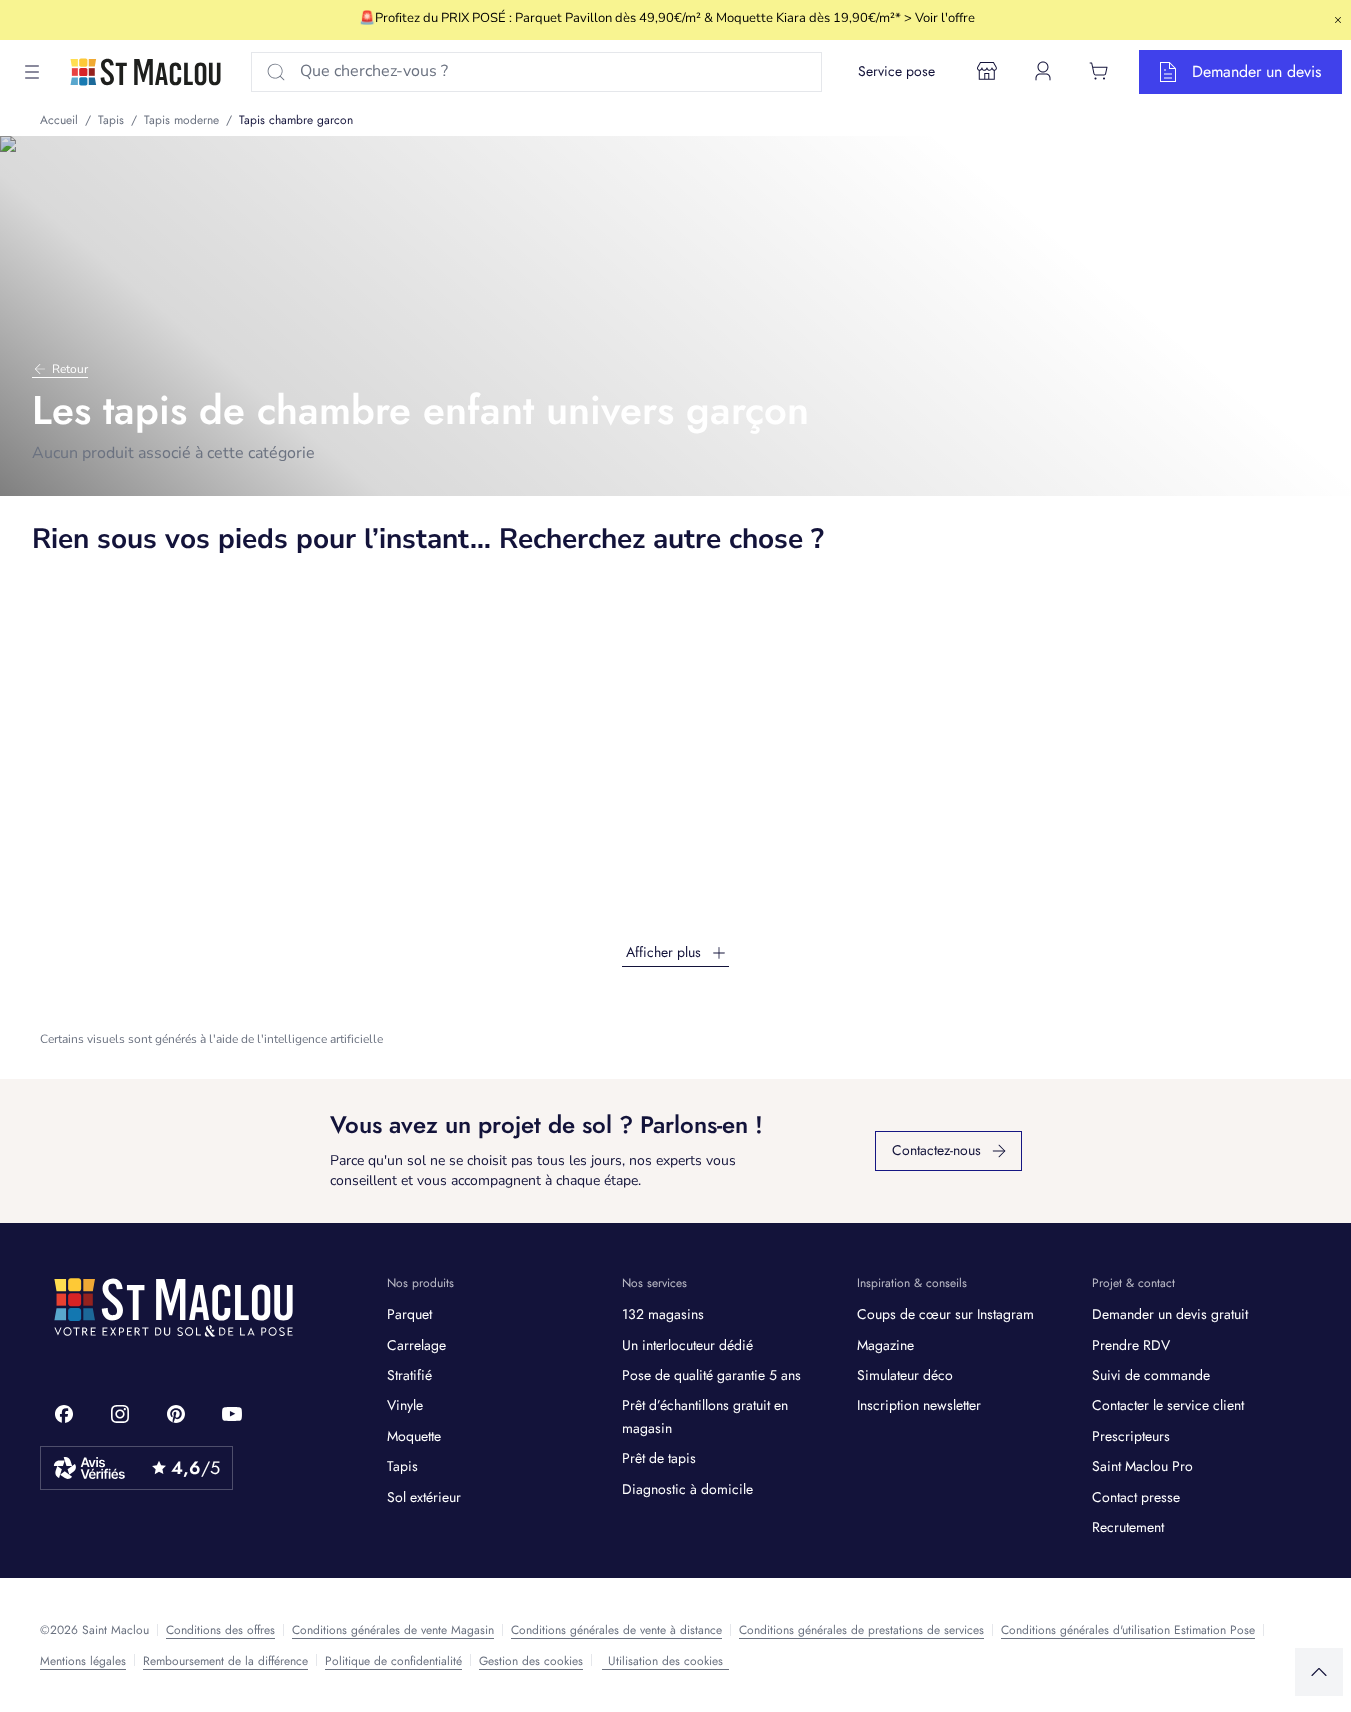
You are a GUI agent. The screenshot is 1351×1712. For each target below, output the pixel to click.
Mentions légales (83, 1661)
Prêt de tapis (659, 1458)
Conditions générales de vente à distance (616, 1630)
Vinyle (405, 1405)
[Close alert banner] (1338, 20)
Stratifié (409, 1375)
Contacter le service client (1168, 1405)
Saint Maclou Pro (1142, 1466)
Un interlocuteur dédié (687, 1345)
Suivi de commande (1151, 1375)
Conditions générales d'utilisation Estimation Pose (1128, 1630)
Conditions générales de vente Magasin (393, 1630)
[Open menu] (32, 72)
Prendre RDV (1131, 1345)
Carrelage (416, 1345)
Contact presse (1136, 1497)
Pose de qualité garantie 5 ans (711, 1375)
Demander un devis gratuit (1170, 1314)
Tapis (402, 1466)
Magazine (885, 1345)
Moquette (414, 1436)
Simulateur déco (905, 1375)
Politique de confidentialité (393, 1661)
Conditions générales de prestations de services (861, 1630)
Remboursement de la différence (225, 1661)
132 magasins (663, 1314)
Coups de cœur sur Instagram (945, 1314)
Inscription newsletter (919, 1405)
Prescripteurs (1131, 1436)
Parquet (409, 1314)
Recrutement (1128, 1527)
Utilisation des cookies (665, 1661)
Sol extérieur (424, 1497)
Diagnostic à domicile (687, 1489)
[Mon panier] (1099, 71)
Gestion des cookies (531, 1661)
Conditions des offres (220, 1630)
